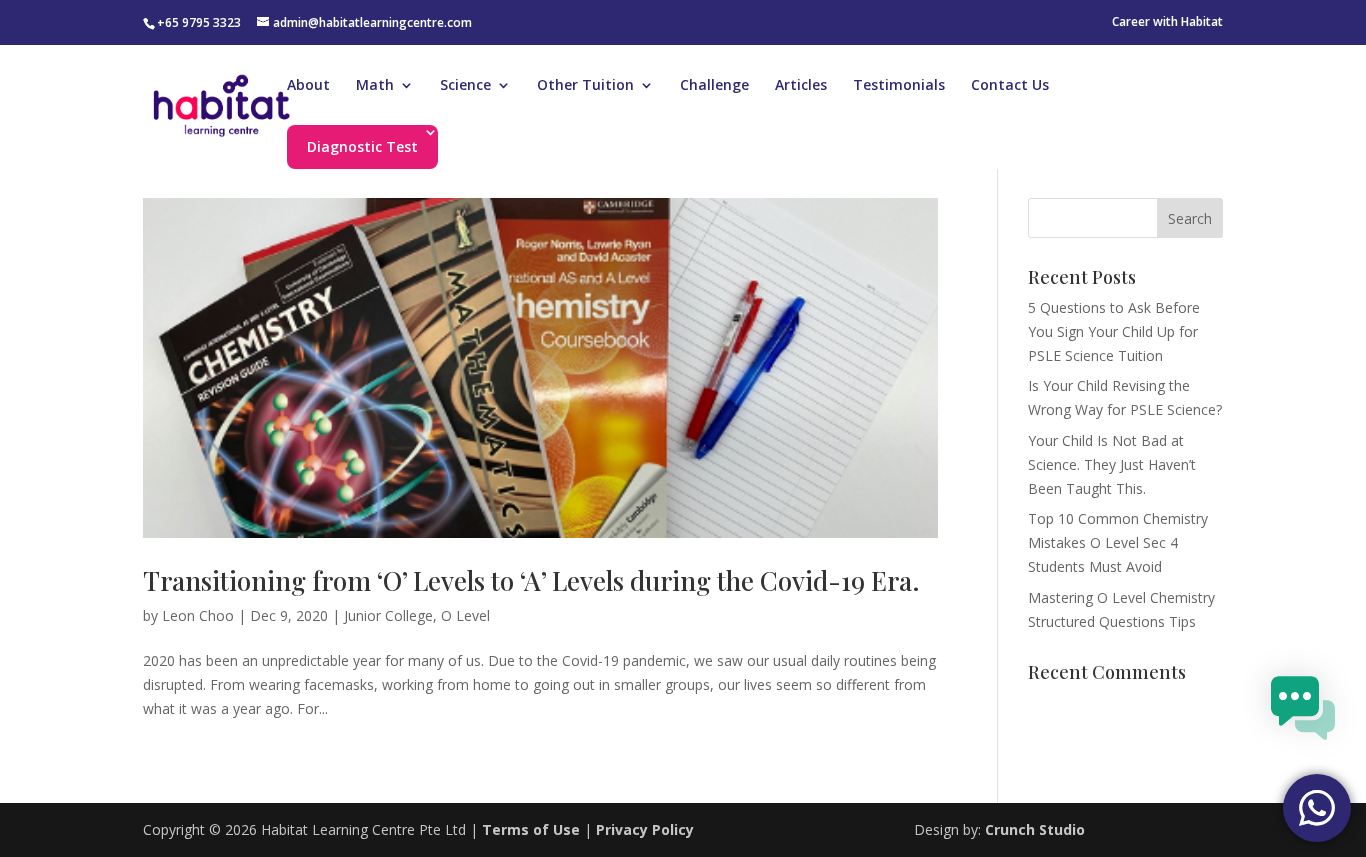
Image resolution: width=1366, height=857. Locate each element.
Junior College (388, 615)
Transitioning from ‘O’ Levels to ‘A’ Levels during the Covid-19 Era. (531, 580)
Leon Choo (198, 615)
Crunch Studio (1033, 829)
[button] (1303, 711)
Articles (801, 86)
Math (375, 86)
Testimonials (899, 86)
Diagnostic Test (362, 146)
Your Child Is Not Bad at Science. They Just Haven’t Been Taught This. (1112, 464)
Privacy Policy (645, 829)
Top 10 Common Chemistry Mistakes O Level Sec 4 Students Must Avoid (1118, 542)
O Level (465, 615)
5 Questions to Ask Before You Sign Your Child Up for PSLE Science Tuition (1114, 331)
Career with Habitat (1167, 23)
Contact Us (1010, 86)
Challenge (714, 86)
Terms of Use (531, 829)
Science (465, 86)
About (308, 86)
